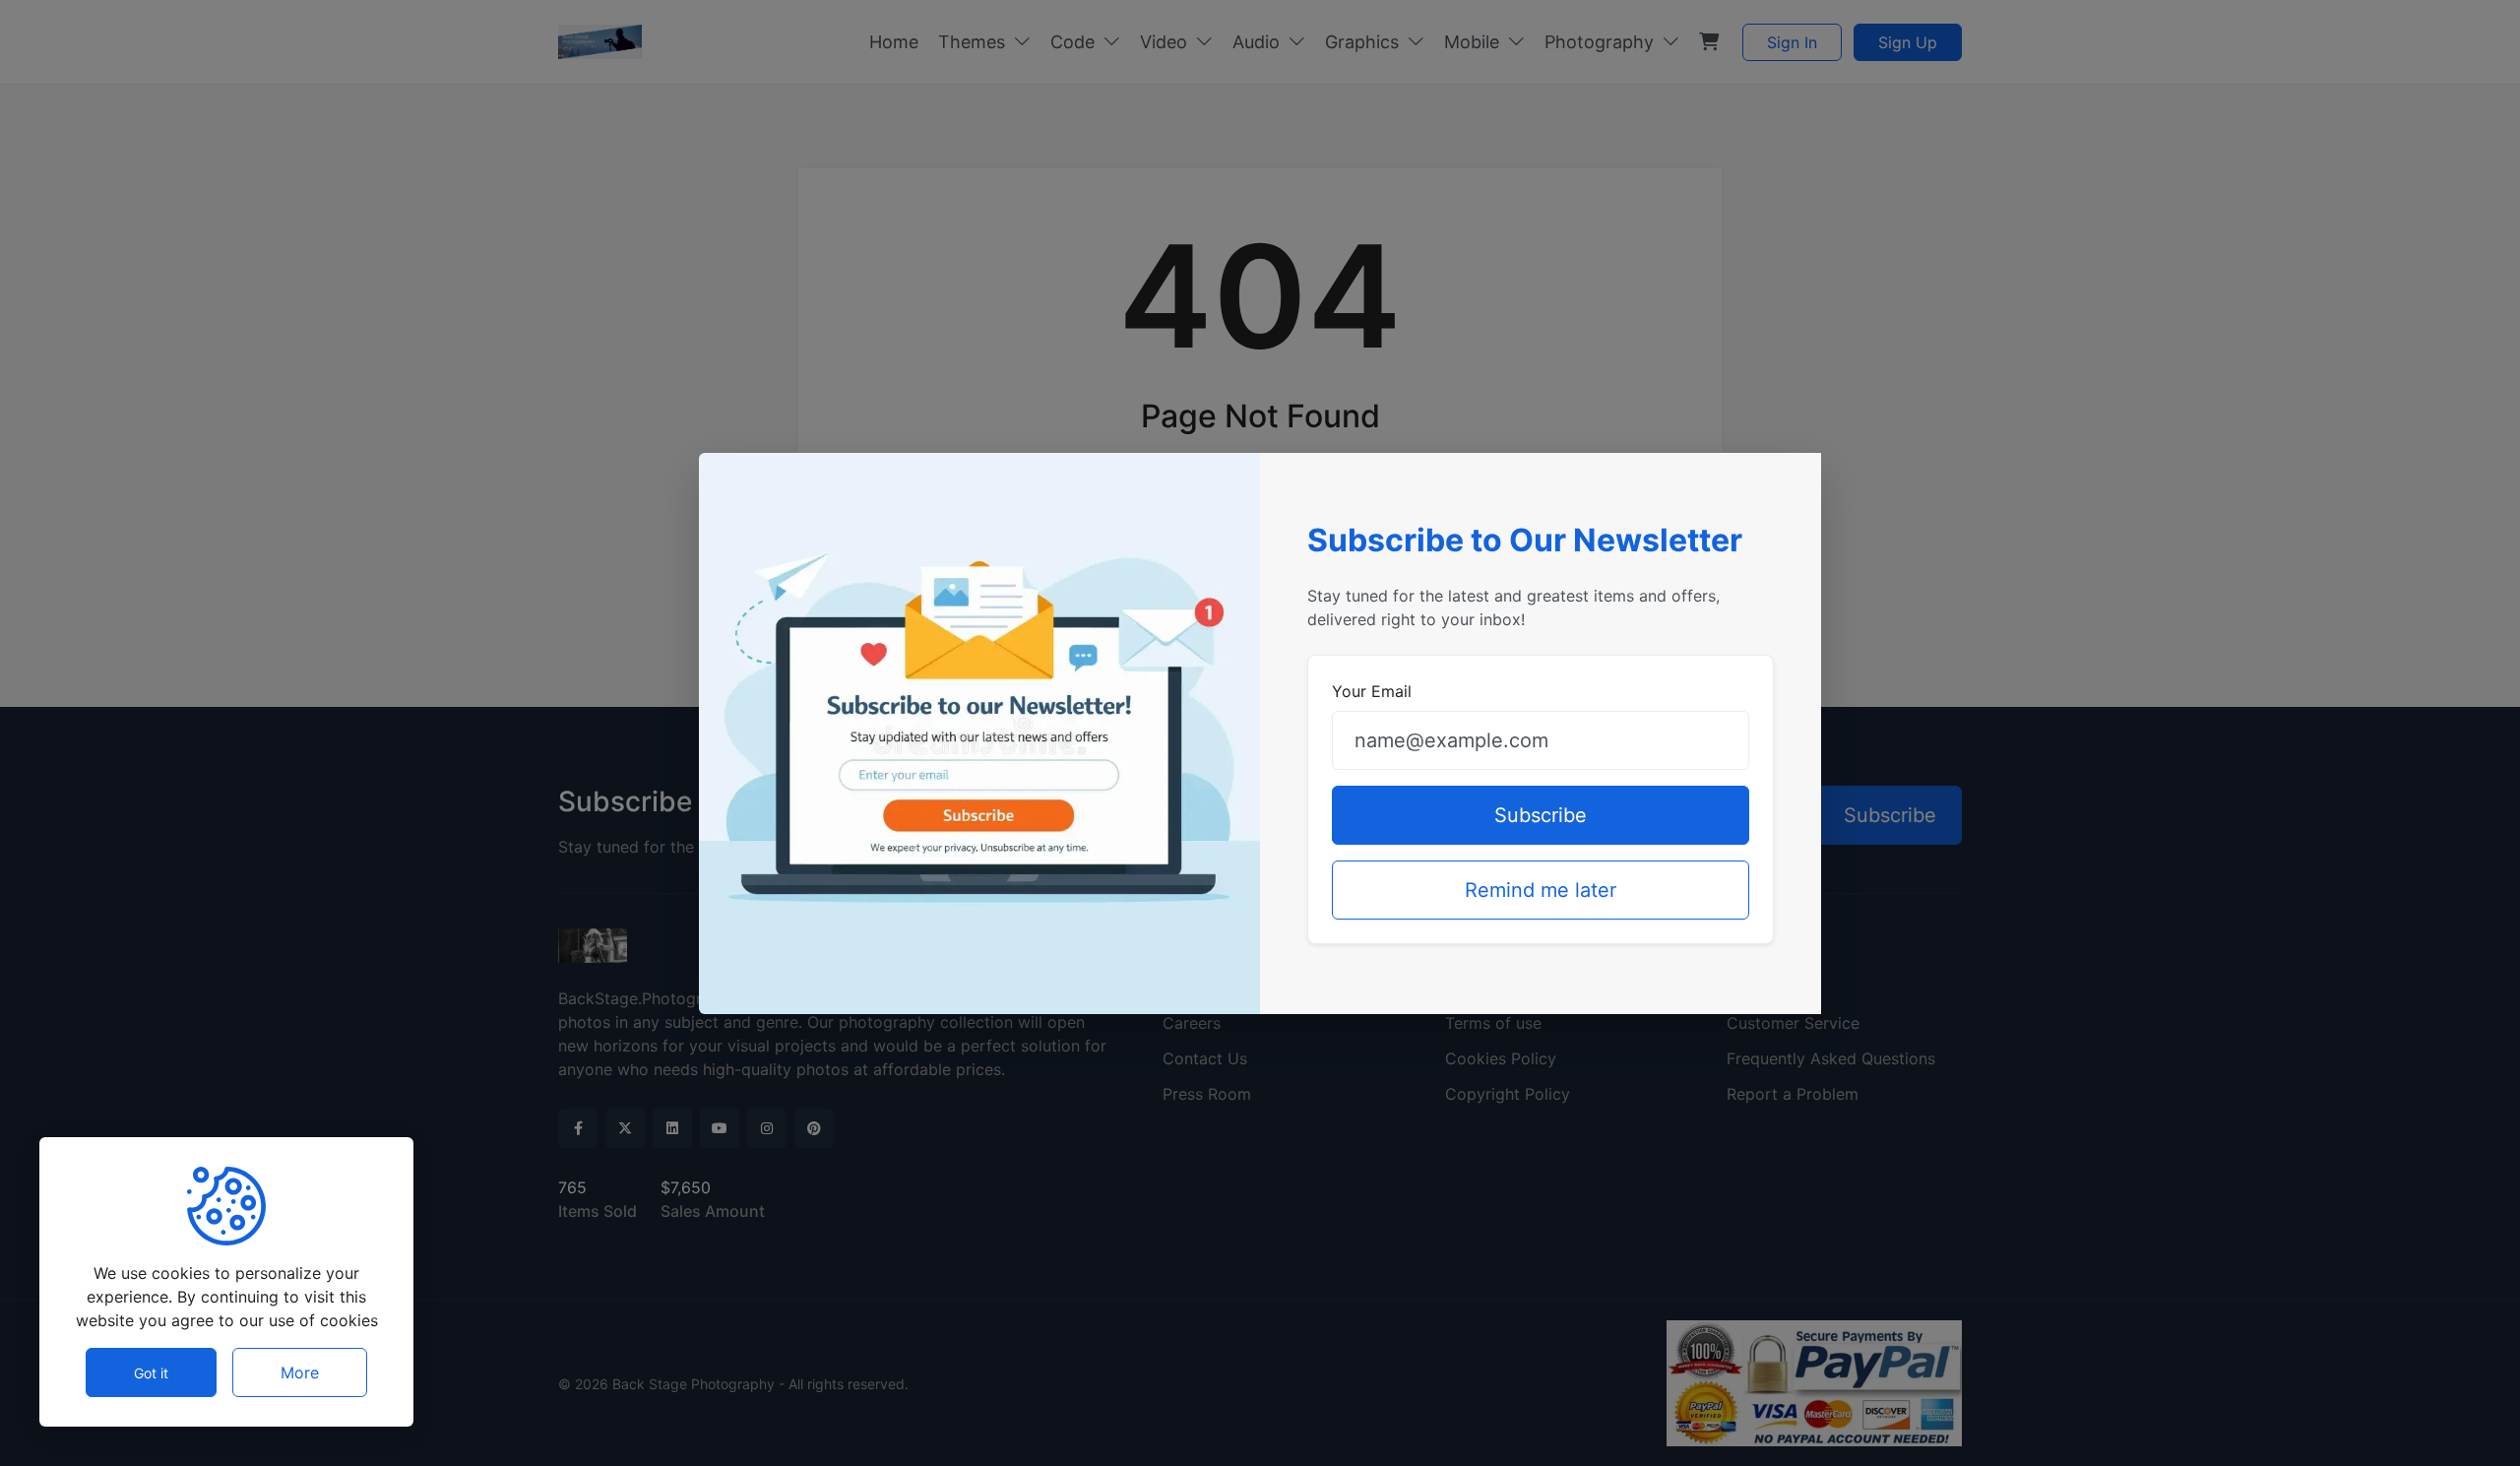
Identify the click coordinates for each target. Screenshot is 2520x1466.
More (300, 1372)
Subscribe (1541, 815)
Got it (151, 1373)
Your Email (1372, 691)
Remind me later (1541, 890)
